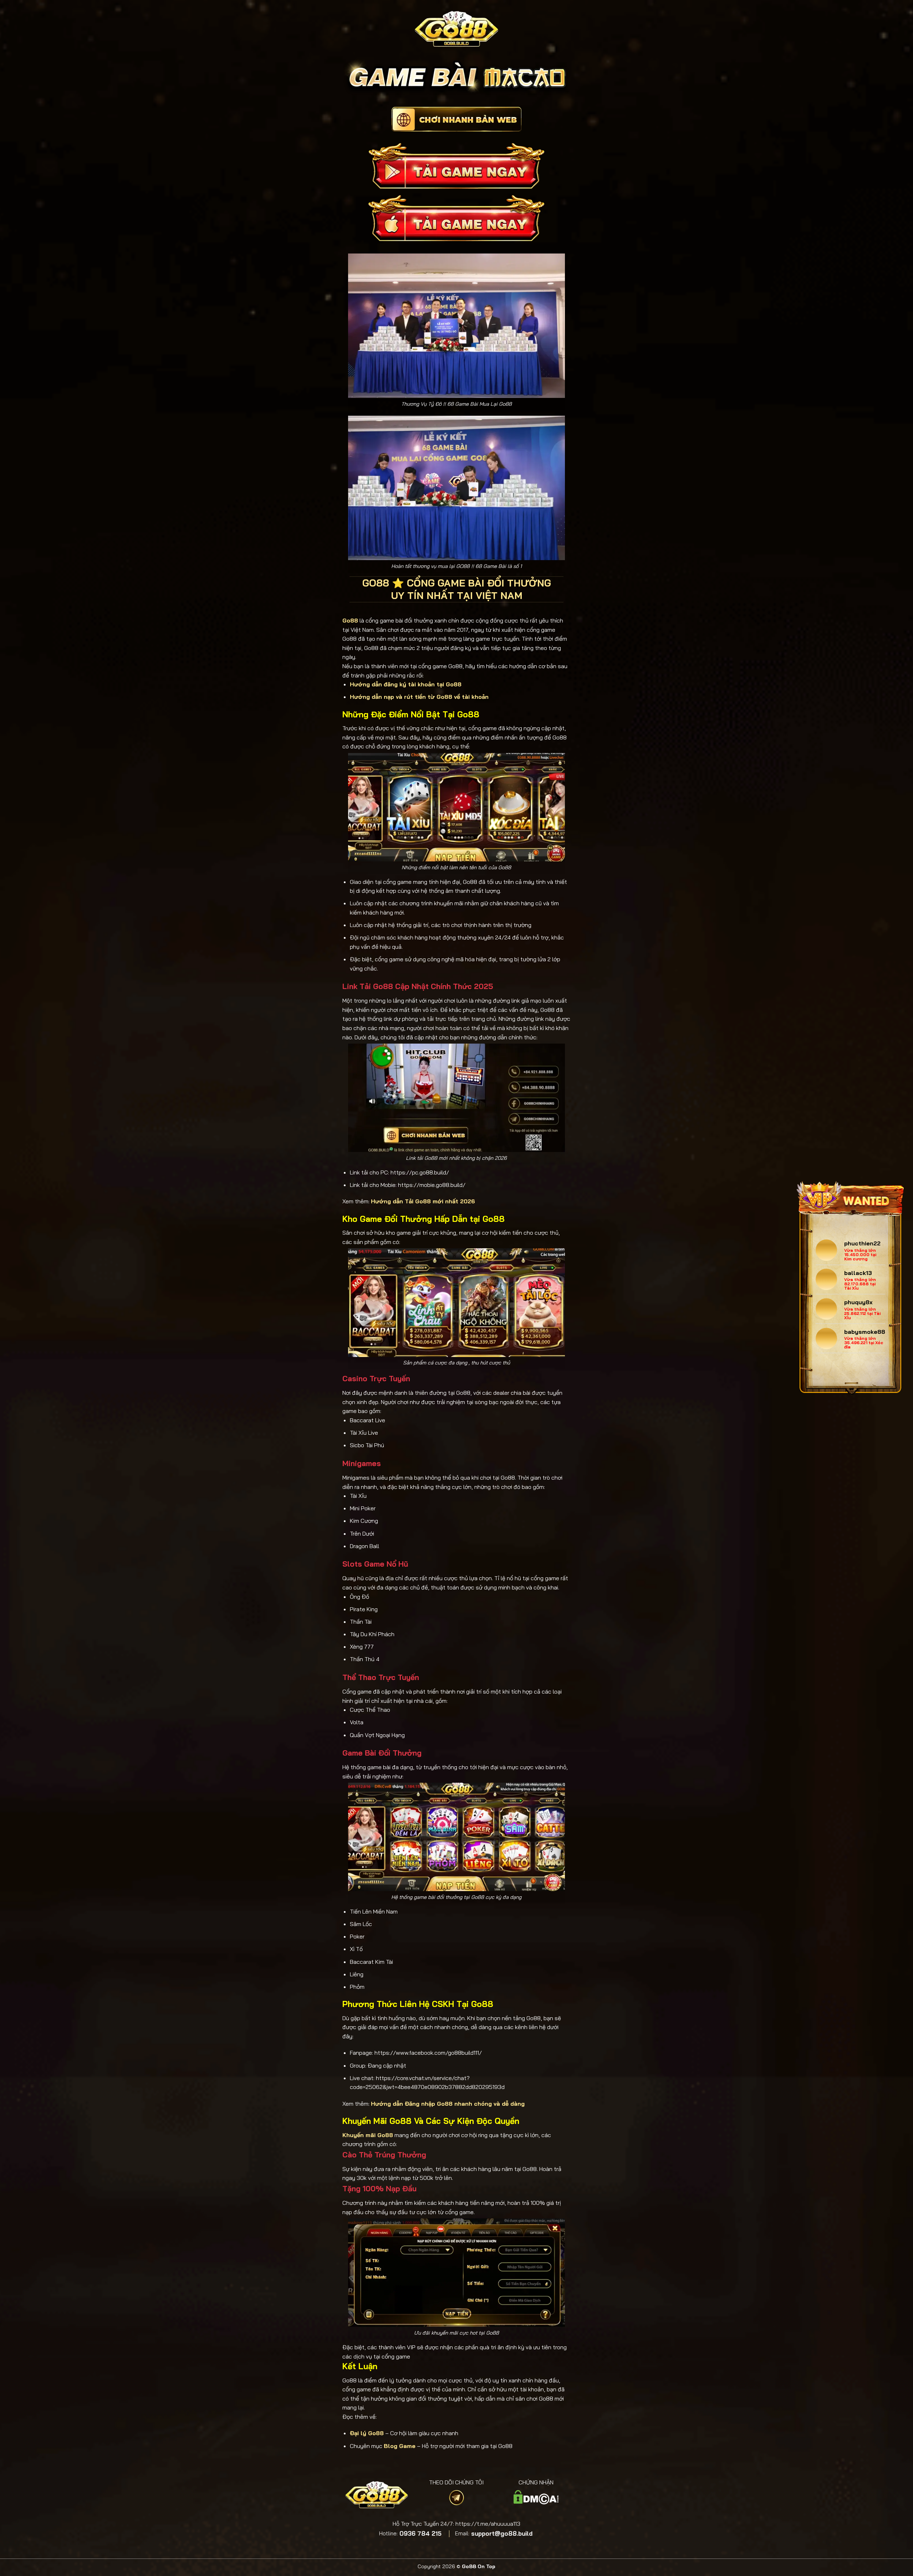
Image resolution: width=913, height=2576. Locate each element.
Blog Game (400, 2446)
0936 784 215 (420, 2534)
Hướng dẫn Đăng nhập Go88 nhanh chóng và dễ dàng (448, 2104)
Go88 (350, 620)
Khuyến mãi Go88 (368, 2135)
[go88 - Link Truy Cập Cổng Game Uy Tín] (457, 29)
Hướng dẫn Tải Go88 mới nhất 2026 (423, 1201)
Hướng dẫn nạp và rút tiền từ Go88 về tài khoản (419, 697)
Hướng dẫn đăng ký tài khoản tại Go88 (406, 684)
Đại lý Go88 (367, 2433)
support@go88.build (502, 2534)
